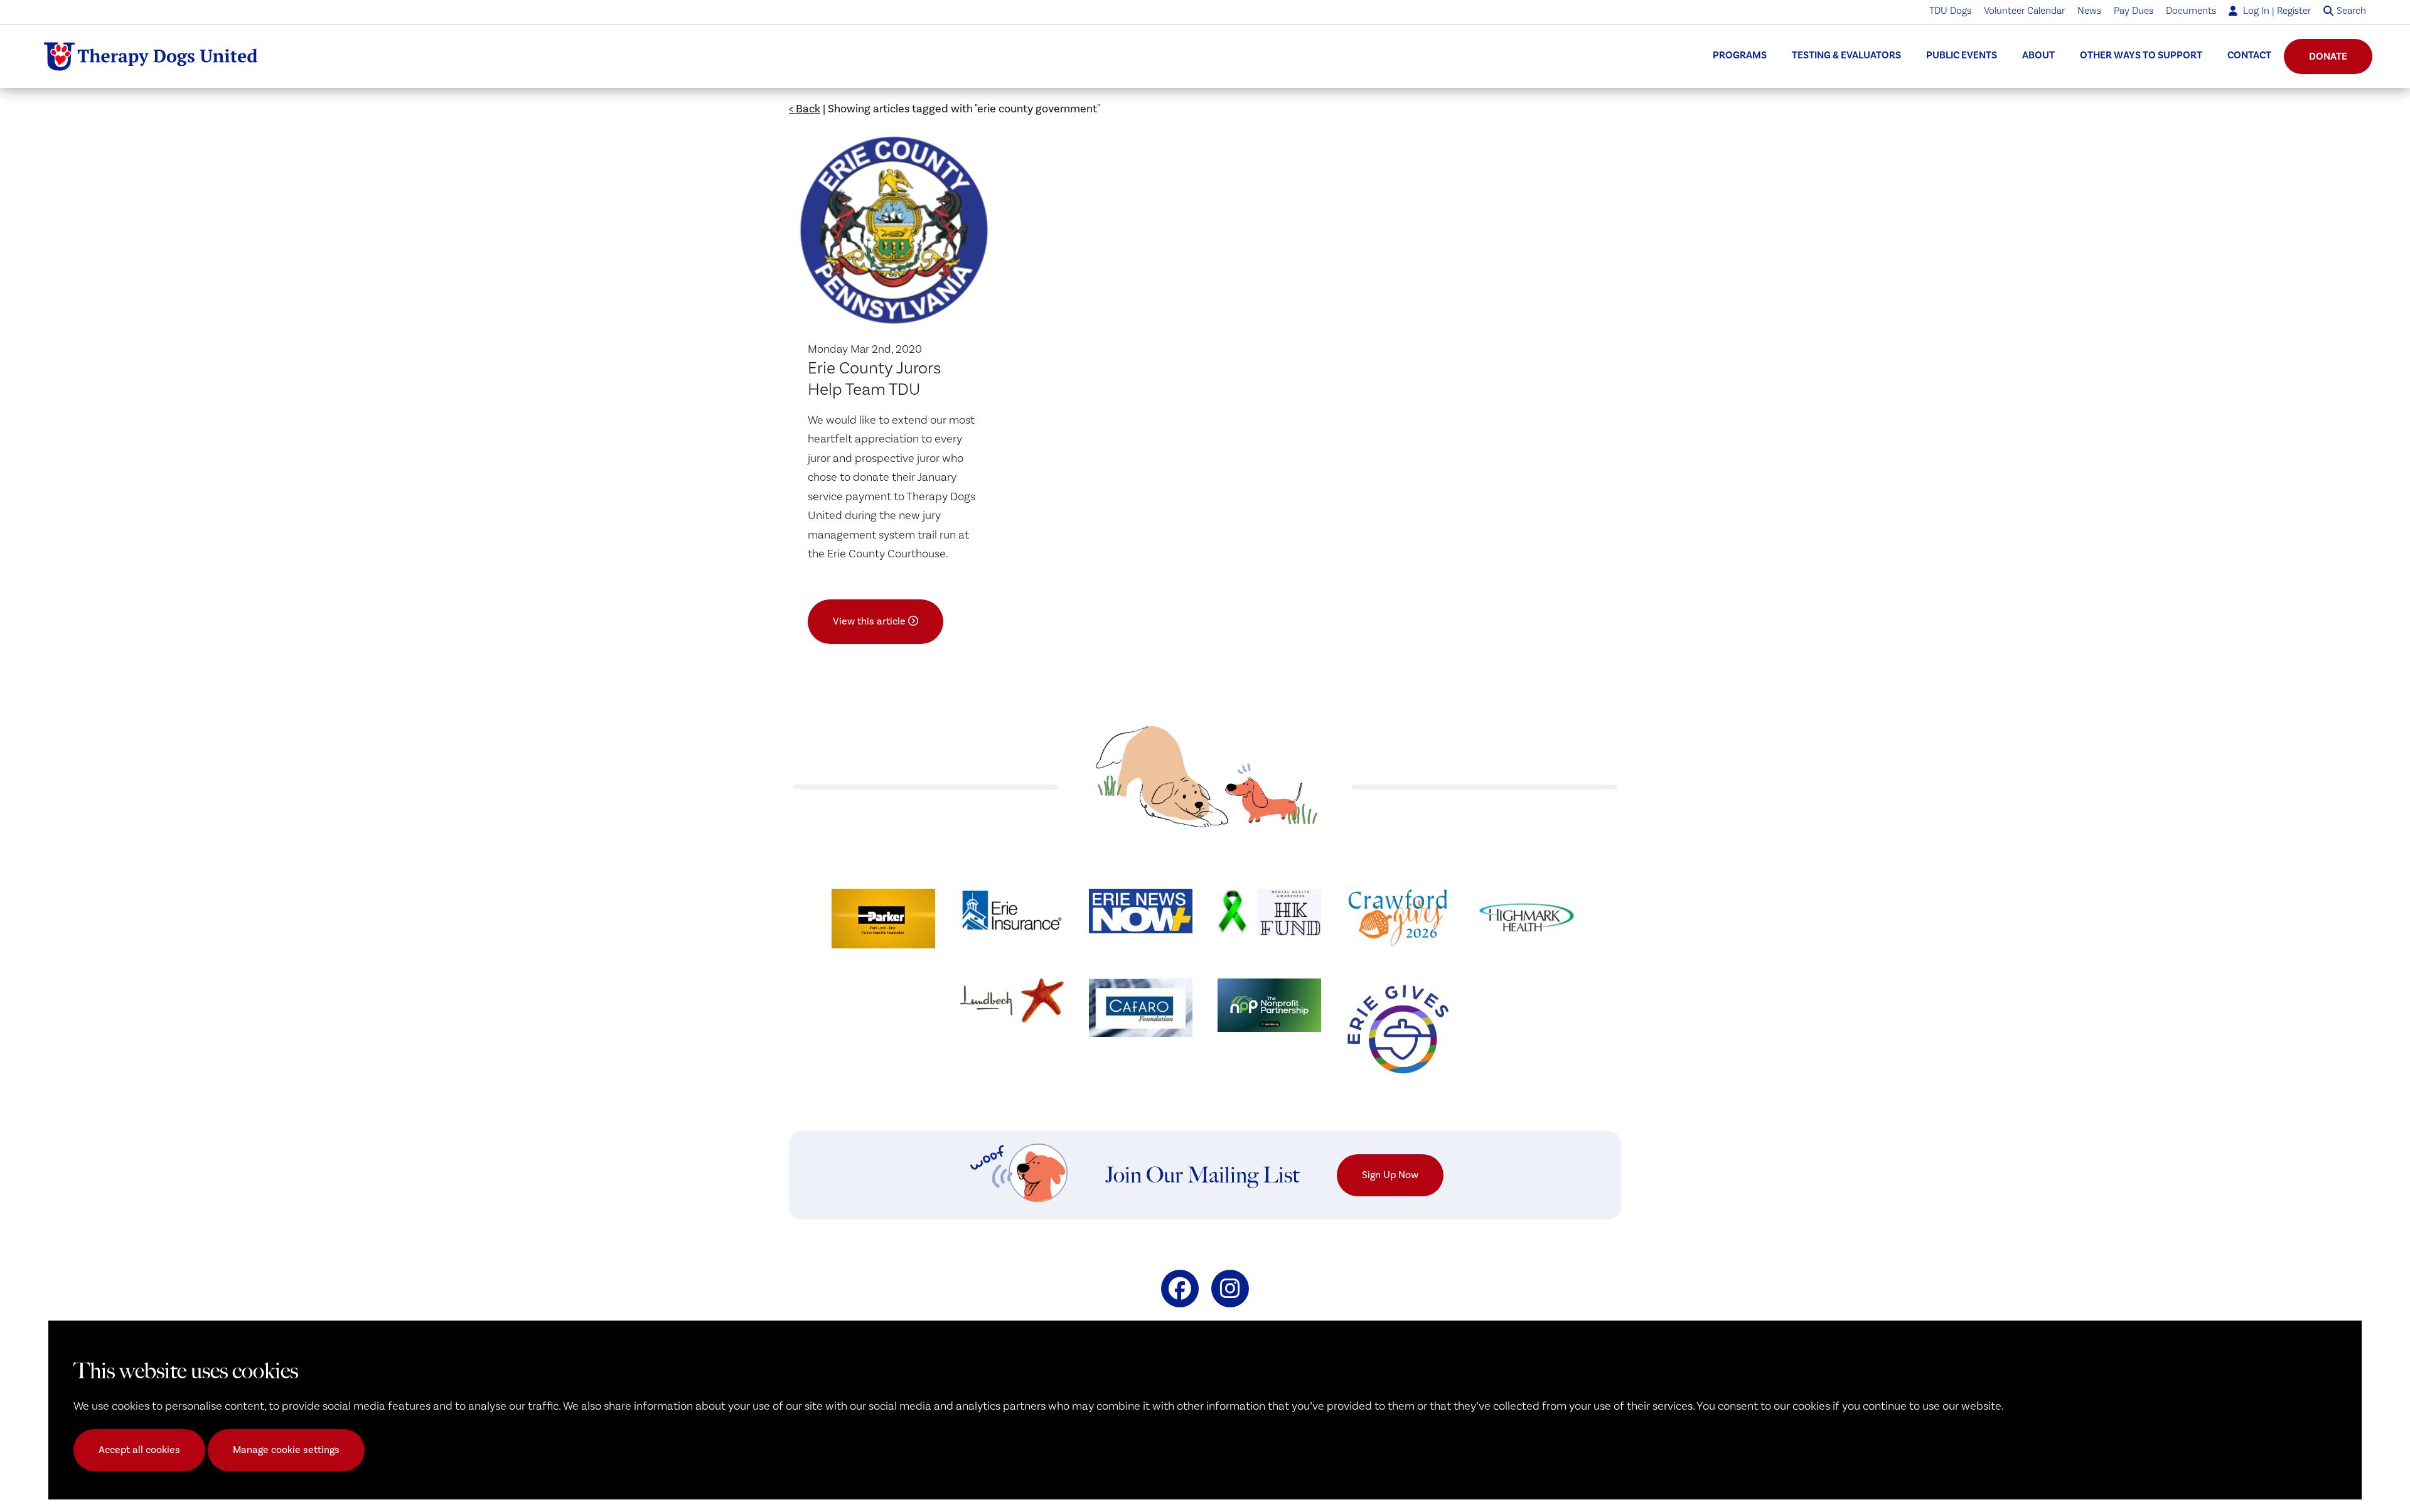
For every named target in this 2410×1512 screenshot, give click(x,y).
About (2038, 55)
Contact (2249, 55)
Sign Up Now (1390, 1175)
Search (2351, 11)
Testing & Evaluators (1846, 55)
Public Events (1962, 55)
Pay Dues (2134, 11)
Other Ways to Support (2141, 55)
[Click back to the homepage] (151, 56)
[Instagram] (1230, 1289)
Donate (2328, 56)
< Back (805, 109)
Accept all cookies (139, 1450)
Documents (2191, 11)
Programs (1740, 55)
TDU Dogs (1950, 11)
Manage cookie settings (286, 1450)
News (2089, 11)
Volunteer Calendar (2024, 11)
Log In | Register (2276, 11)
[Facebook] (1180, 1289)
